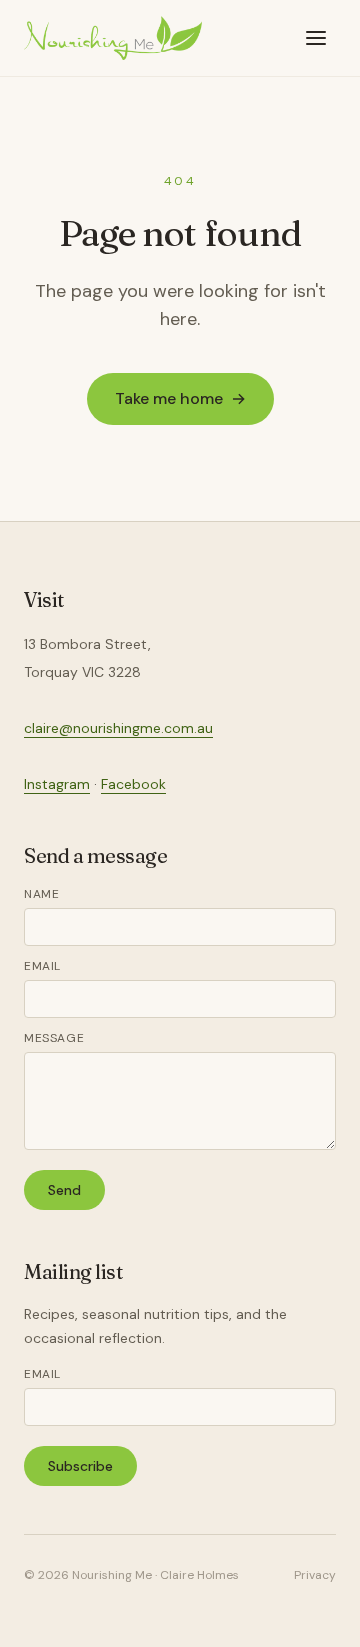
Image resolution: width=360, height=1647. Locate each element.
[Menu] (316, 38)
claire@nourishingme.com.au (118, 728)
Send (64, 1190)
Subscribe (80, 1466)
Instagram (57, 784)
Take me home (180, 398)
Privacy (315, 1575)
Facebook (133, 784)
